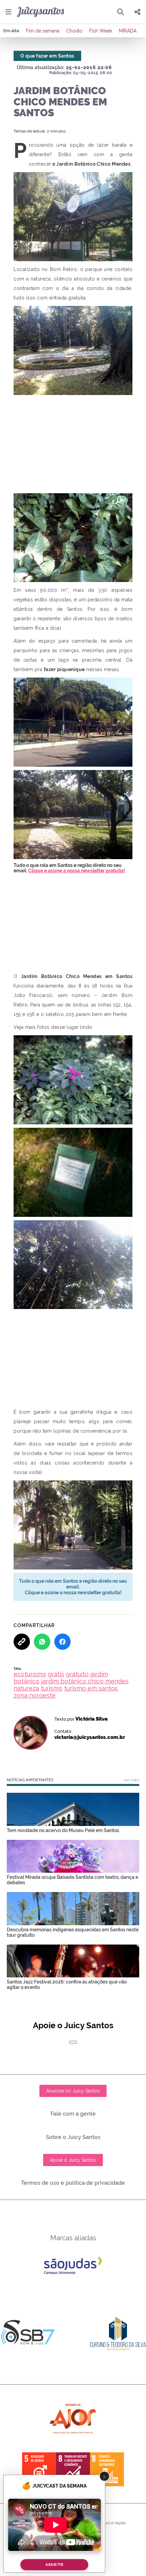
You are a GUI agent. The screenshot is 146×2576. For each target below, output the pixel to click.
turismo (52, 1688)
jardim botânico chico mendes (85, 1681)
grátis (56, 1674)
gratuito (77, 1674)
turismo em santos (91, 1688)
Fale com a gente (73, 2114)
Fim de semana (43, 31)
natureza (26, 1688)
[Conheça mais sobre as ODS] (73, 2469)
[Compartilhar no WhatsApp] (42, 1642)
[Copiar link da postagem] (22, 1642)
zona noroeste (35, 1695)
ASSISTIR (54, 2565)
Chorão (74, 31)
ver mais (131, 1780)
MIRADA (128, 31)
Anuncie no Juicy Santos (73, 2091)
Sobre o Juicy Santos (73, 2137)
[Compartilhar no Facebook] (62, 1642)
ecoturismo (30, 1674)
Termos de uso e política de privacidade (73, 2183)
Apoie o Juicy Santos (73, 2160)
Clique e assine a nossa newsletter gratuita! (77, 871)
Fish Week (101, 31)
